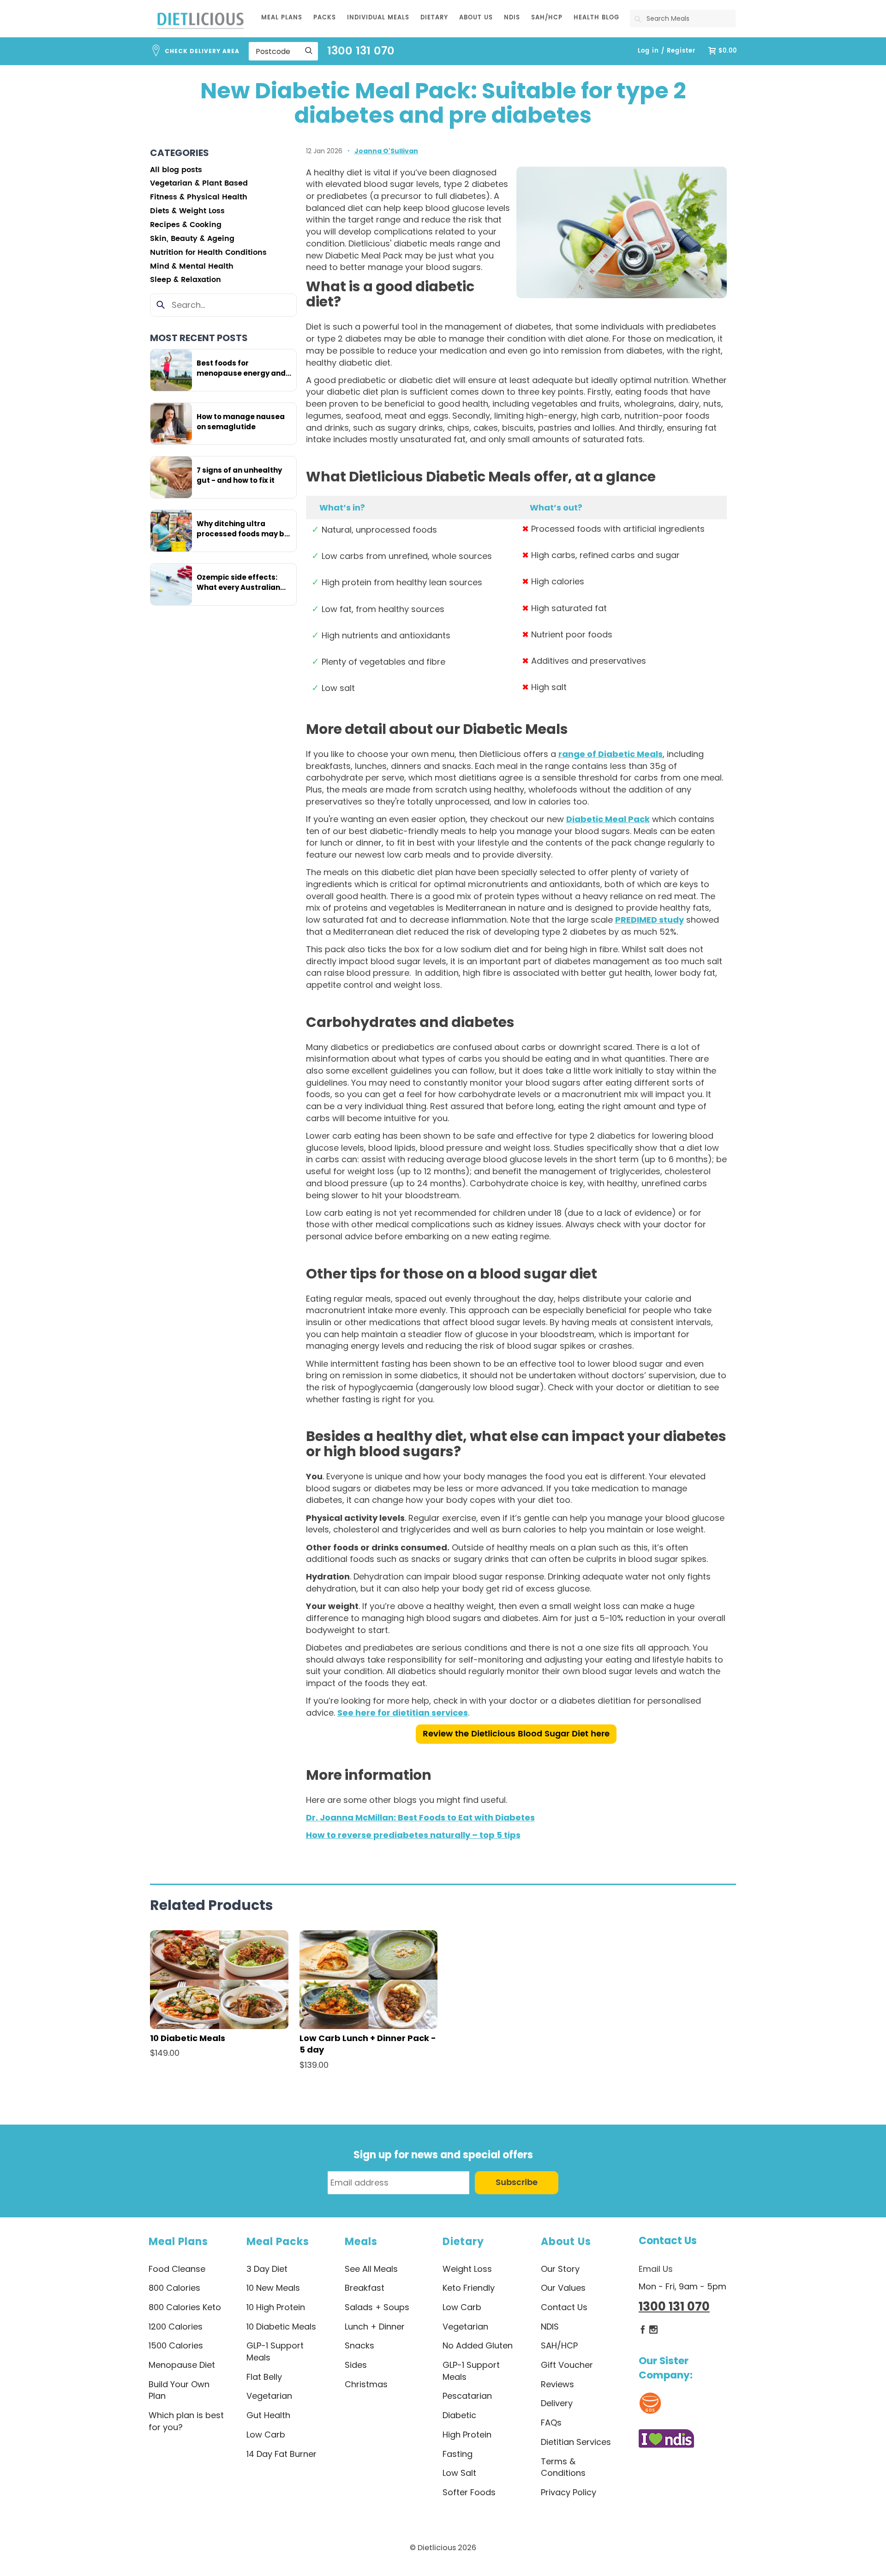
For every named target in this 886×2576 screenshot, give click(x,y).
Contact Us (668, 2241)
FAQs (551, 2423)
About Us (566, 2242)
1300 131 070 (361, 51)
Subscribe (517, 2183)
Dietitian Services (576, 2442)
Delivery (557, 2403)
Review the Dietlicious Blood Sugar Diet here (516, 1734)
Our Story (560, 2269)
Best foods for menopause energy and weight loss (241, 368)
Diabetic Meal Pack (608, 819)
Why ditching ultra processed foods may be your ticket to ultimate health (243, 529)
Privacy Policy (569, 2492)
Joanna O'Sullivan (386, 151)
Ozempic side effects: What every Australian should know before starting (238, 582)
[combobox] (683, 18)
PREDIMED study (650, 920)
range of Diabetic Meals (611, 754)
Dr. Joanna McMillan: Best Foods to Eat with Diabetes (420, 1817)
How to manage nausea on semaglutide (241, 422)
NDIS (550, 2327)
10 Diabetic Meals (188, 2038)
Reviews (557, 2384)
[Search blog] (161, 305)
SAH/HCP (559, 2345)
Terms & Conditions (563, 2467)
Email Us (656, 2269)
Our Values (563, 2288)
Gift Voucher (567, 2365)
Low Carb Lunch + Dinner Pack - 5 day (368, 2044)
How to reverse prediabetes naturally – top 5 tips (413, 1835)
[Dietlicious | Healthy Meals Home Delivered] (201, 20)
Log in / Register (667, 51)
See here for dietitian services (403, 1713)
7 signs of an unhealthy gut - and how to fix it (239, 475)
